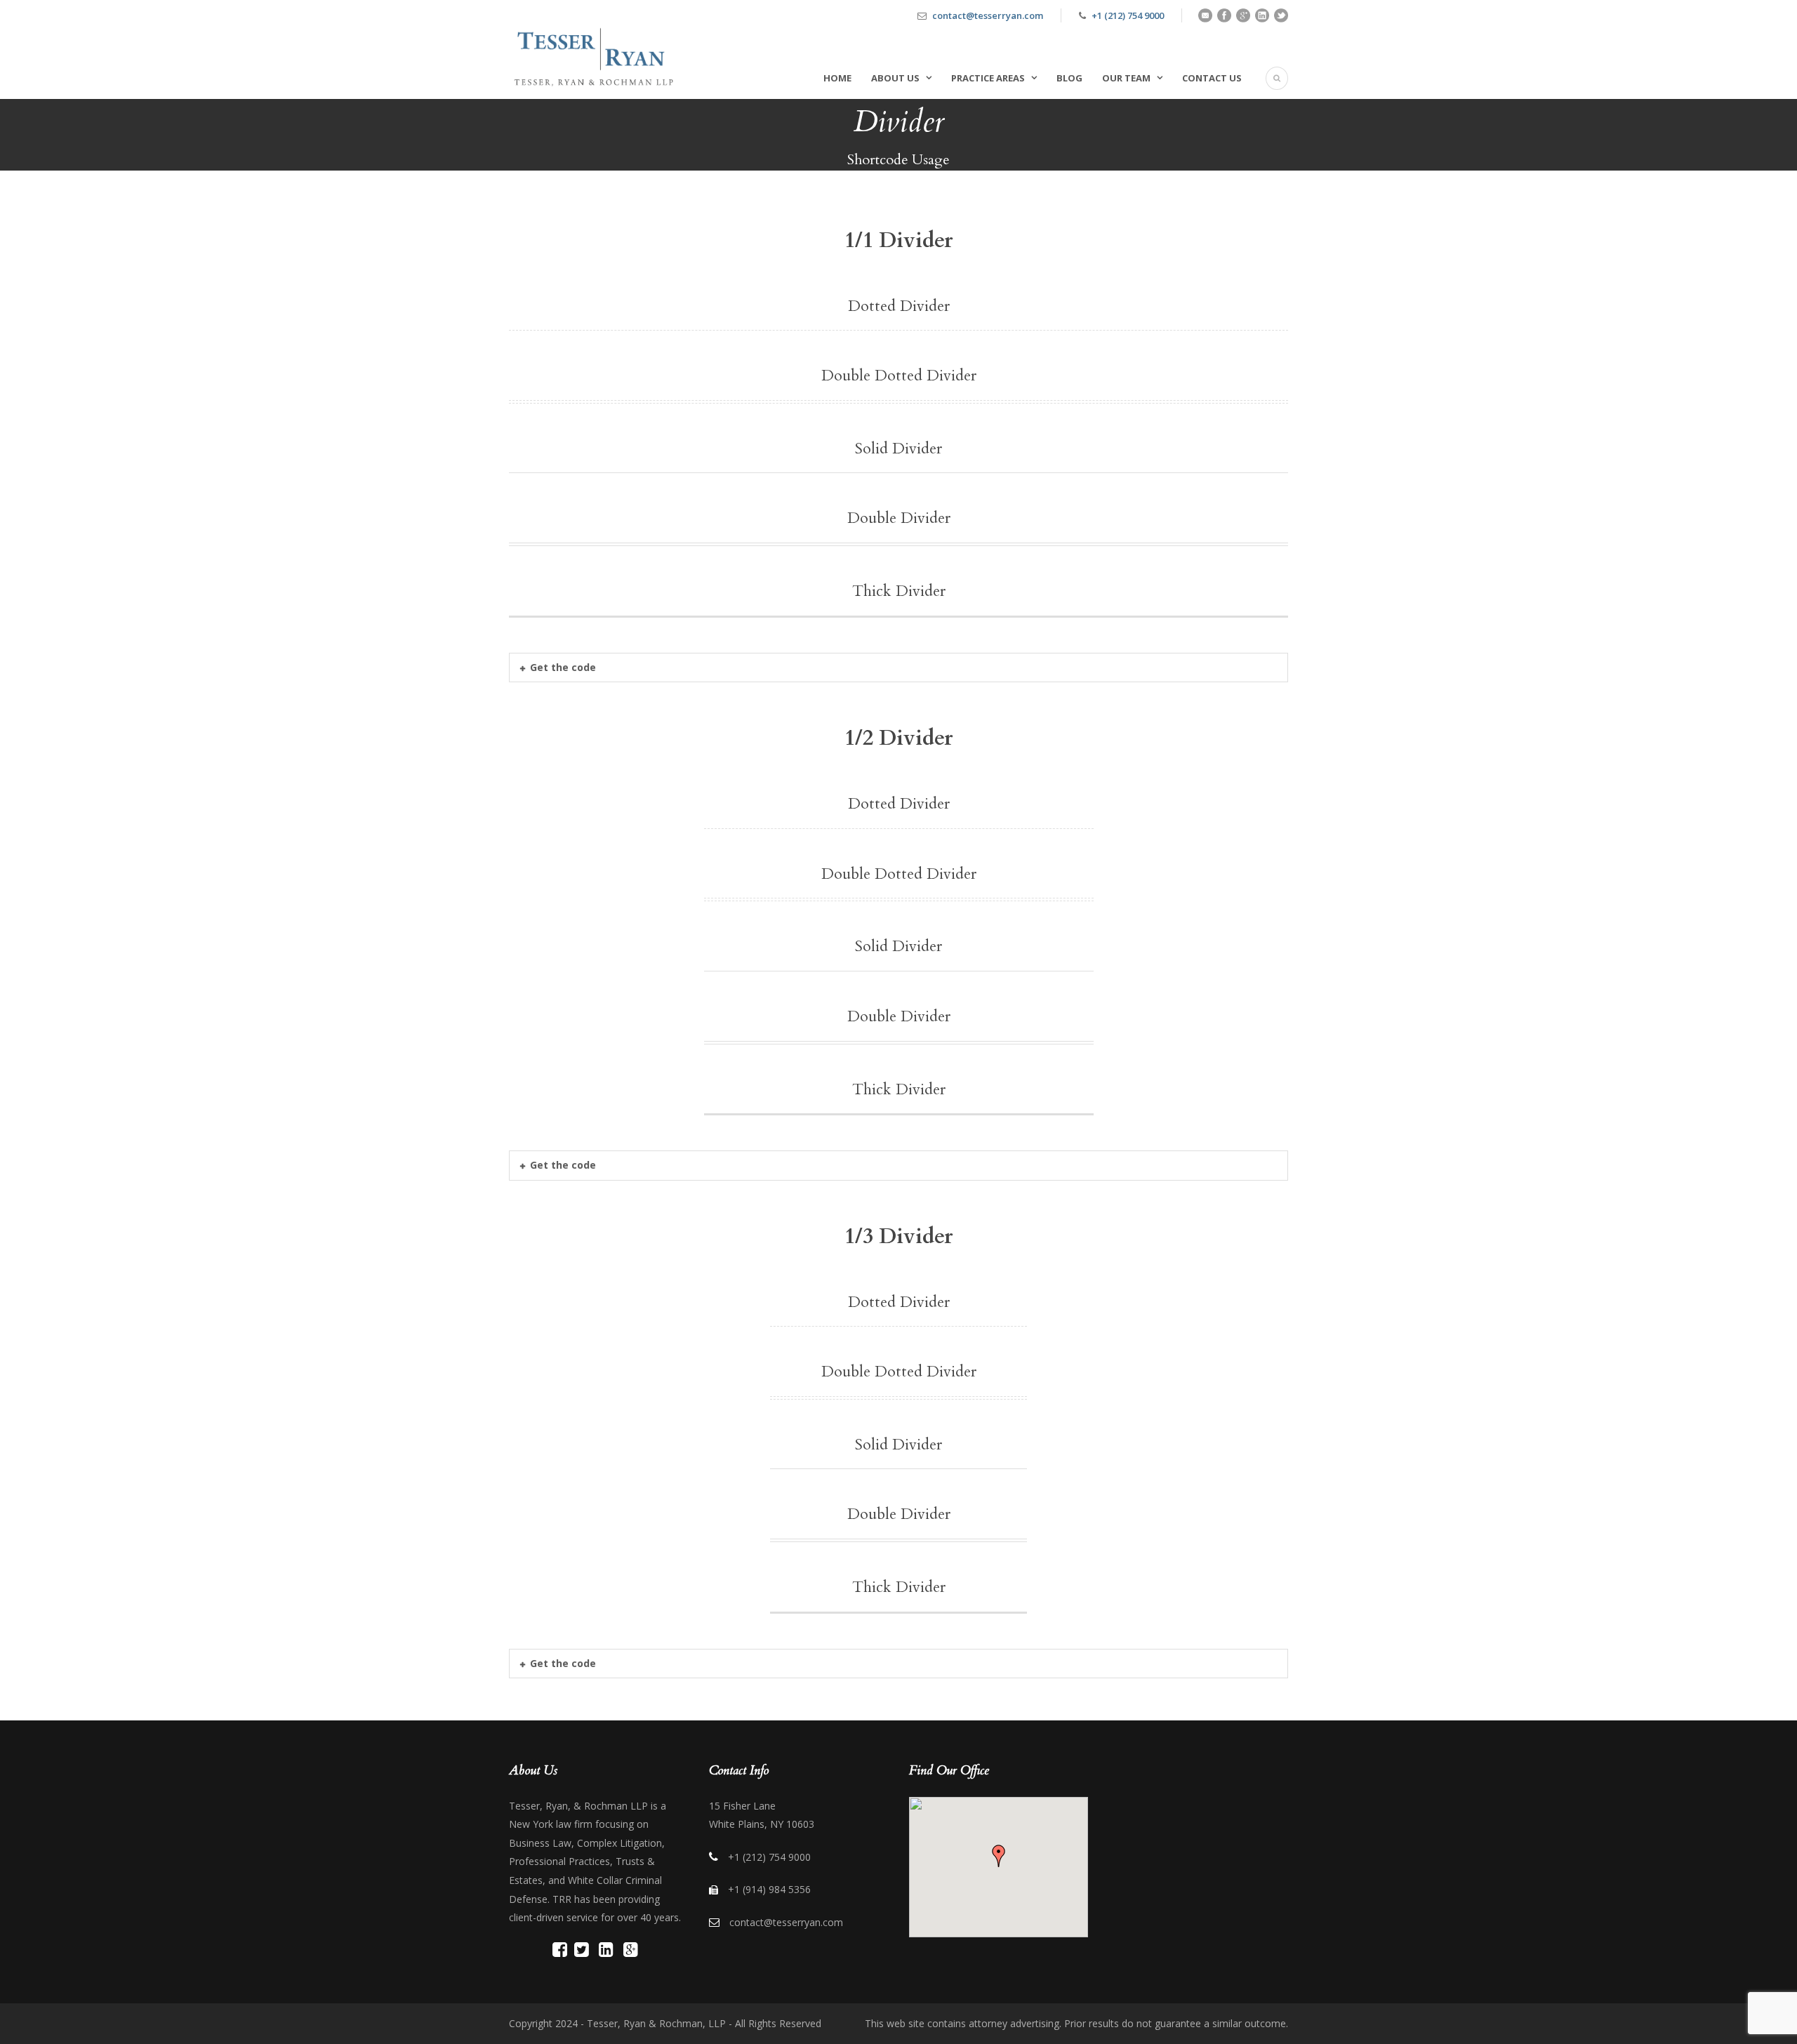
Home (837, 78)
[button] (999, 1856)
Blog (1069, 78)
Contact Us (1212, 78)
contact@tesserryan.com (988, 15)
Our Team (1126, 78)
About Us (895, 78)
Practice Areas (988, 78)
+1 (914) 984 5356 (769, 1889)
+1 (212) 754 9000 (1128, 15)
